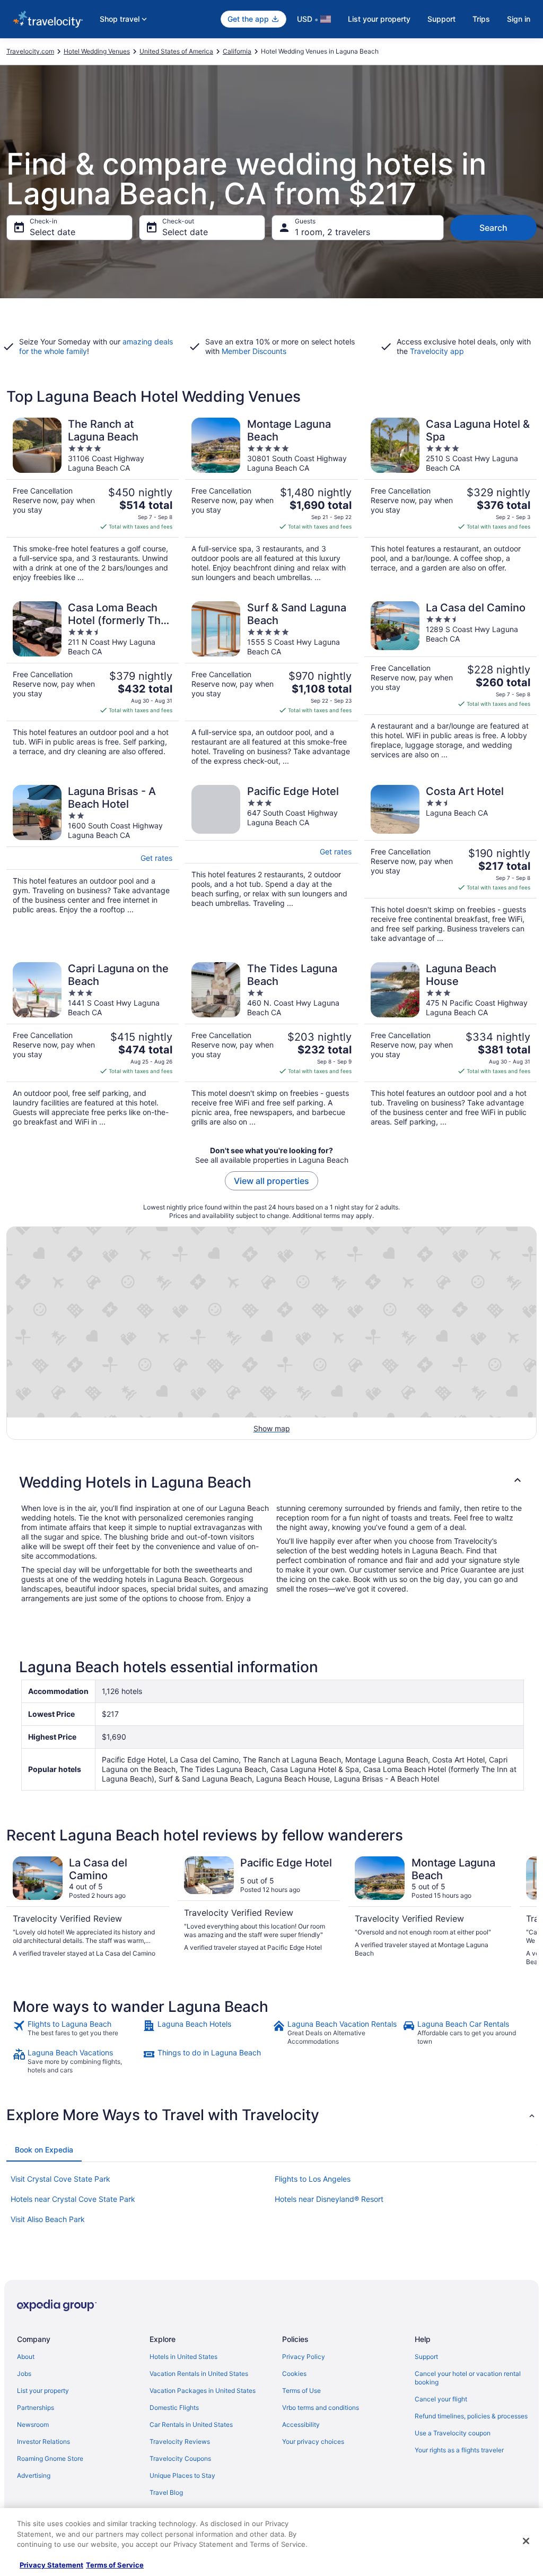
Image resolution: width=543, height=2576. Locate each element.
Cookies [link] (294, 2374)
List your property (379, 19)
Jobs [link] (24, 2374)
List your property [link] (43, 2391)
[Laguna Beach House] (450, 1044)
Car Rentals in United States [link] (191, 2424)
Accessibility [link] (301, 2424)
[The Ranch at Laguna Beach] (93, 500)
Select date (52, 232)
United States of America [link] (176, 51)
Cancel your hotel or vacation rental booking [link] (468, 2378)
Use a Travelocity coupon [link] (453, 2433)
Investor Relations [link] (43, 2441)
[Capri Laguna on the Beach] (93, 1044)
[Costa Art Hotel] (450, 864)
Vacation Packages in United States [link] (203, 2391)
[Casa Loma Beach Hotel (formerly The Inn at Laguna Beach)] (93, 684)
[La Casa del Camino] (450, 684)
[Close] (526, 2541)
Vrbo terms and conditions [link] (321, 2408)
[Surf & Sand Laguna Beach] (271, 684)
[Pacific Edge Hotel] (271, 864)
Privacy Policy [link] (304, 2357)
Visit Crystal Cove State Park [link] (60, 2179)
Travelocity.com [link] (30, 51)
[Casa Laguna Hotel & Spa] (450, 500)
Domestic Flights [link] (174, 2408)
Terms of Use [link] (301, 2391)
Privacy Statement (51, 2565)
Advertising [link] (34, 2475)
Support (441, 19)
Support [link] (426, 2357)
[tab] (44, 2150)
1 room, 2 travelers (332, 232)
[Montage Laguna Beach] (271, 500)
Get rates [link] (156, 858)
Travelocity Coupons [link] (180, 2458)
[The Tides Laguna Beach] (271, 1044)
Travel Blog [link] (166, 2492)
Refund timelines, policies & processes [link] (471, 2416)
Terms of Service (115, 2565)
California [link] (237, 51)
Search (493, 228)
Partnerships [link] (36, 2408)
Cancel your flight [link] (441, 2399)
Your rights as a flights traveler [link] (459, 2450)
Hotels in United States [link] (183, 2357)
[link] (77, 2033)
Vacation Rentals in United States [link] (199, 2374)
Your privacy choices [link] (313, 2441)
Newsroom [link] (33, 2424)
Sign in (519, 19)
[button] (271, 1482)
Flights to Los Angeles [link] (313, 2179)
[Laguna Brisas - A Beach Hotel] (93, 864)
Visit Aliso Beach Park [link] (48, 2219)
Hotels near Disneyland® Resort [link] (329, 2199)
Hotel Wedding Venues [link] (97, 51)
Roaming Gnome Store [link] (50, 2458)
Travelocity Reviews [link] (180, 2441)
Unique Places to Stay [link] (182, 2475)
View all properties (271, 1181)
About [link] (26, 2357)
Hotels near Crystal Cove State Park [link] (73, 2199)
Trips (481, 19)
